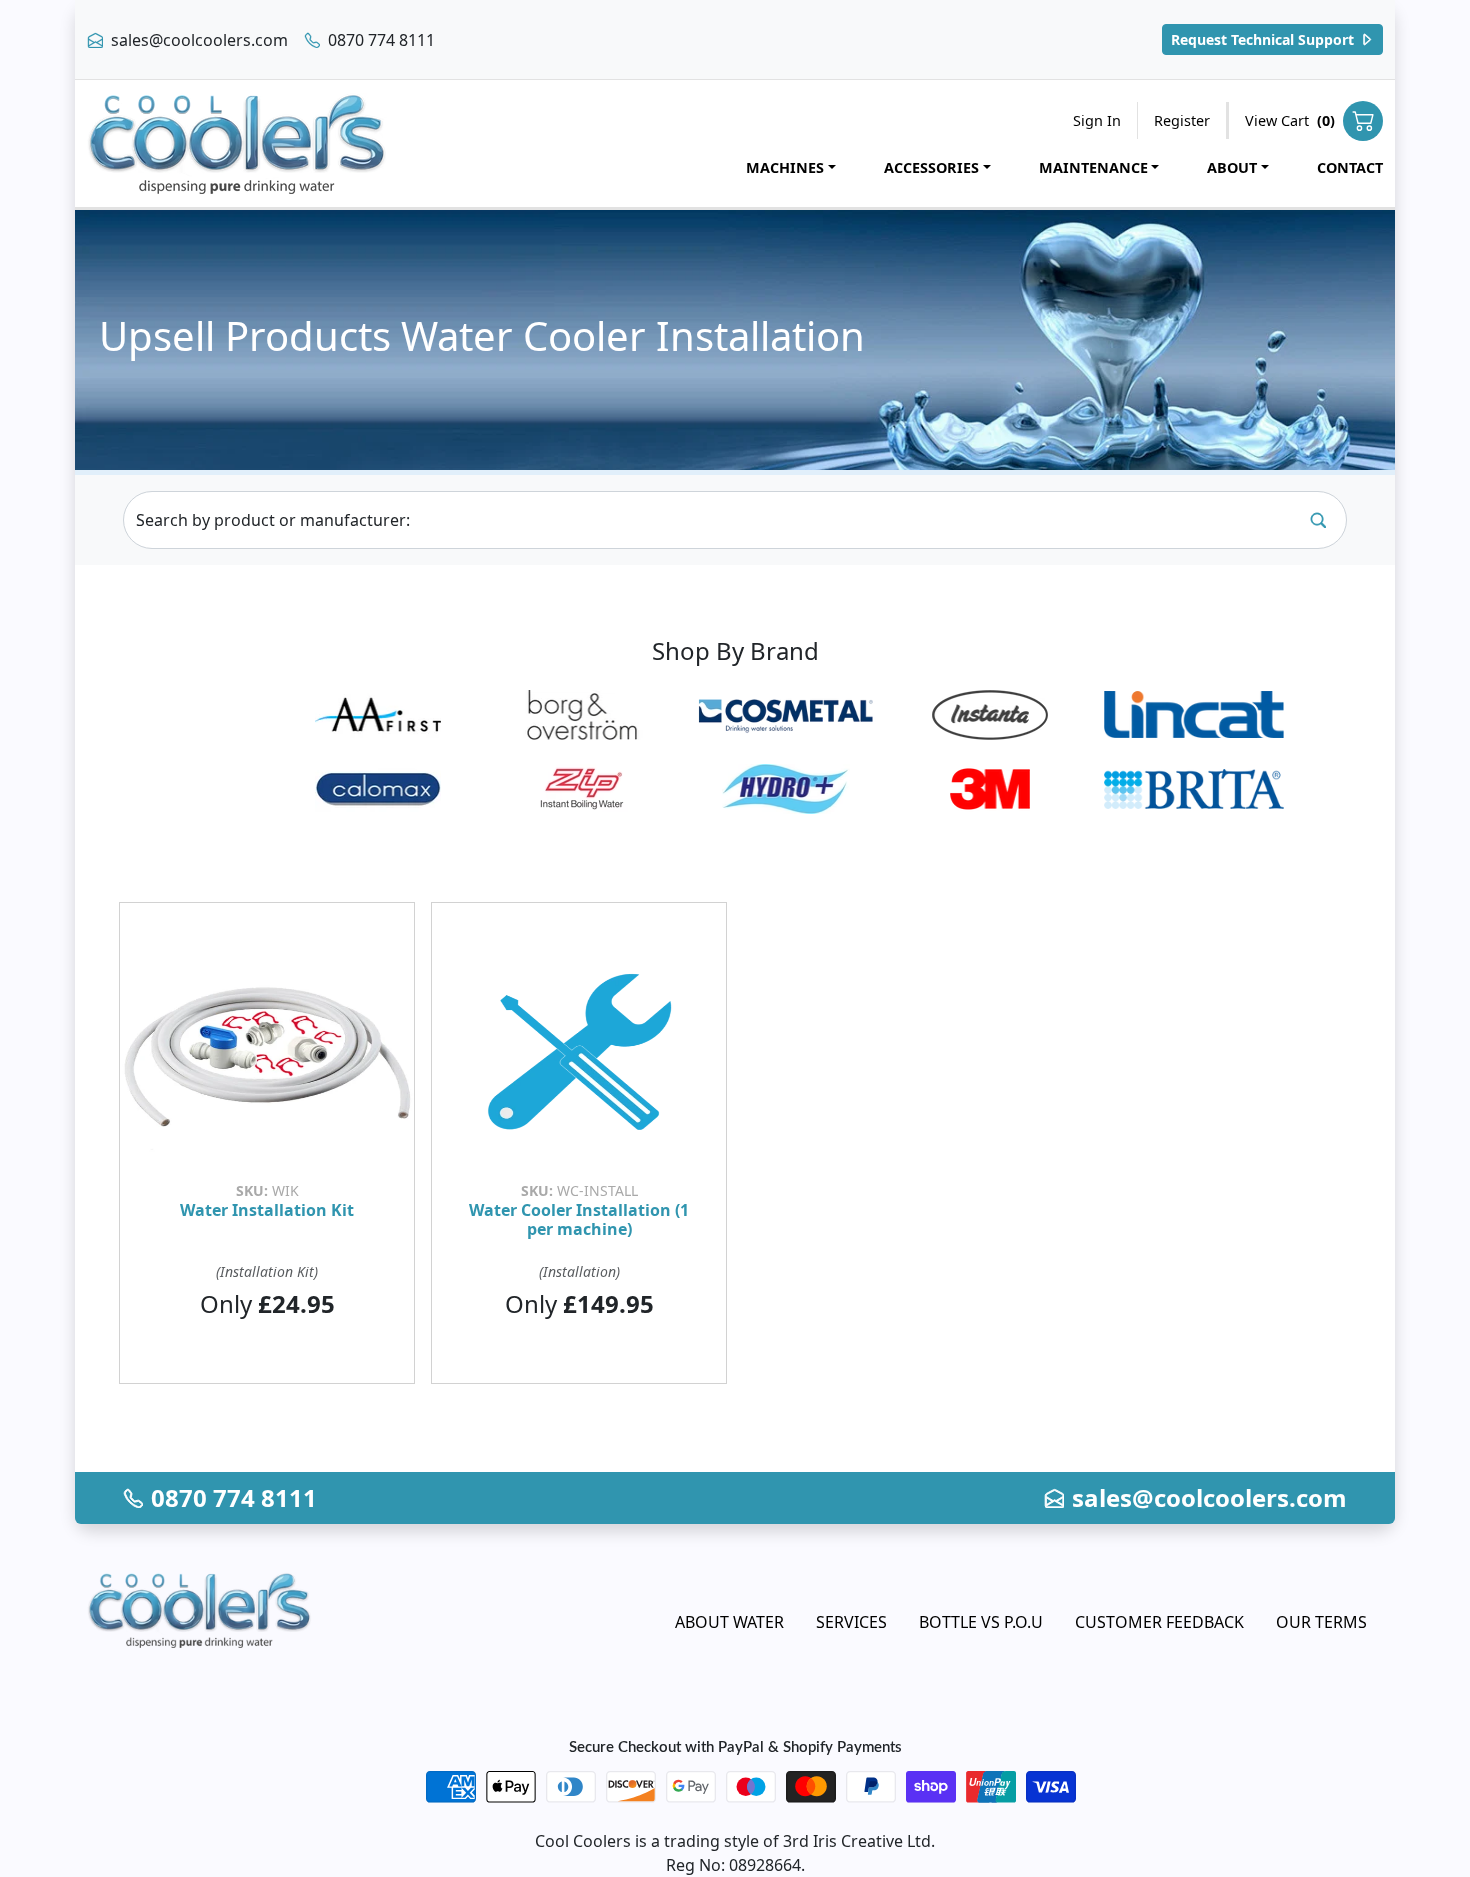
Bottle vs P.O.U (981, 1622)
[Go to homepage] (237, 143)
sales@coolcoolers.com (197, 40)
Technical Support (1264, 39)
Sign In (1097, 120)
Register (1182, 120)
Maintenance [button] (1093, 167)
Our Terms (1321, 1622)
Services (851, 1622)
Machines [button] (785, 167)
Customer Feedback (1159, 1622)
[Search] (1318, 520)
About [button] (1232, 167)
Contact (1350, 167)
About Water (729, 1622)
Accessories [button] (931, 167)
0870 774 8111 (379, 40)
